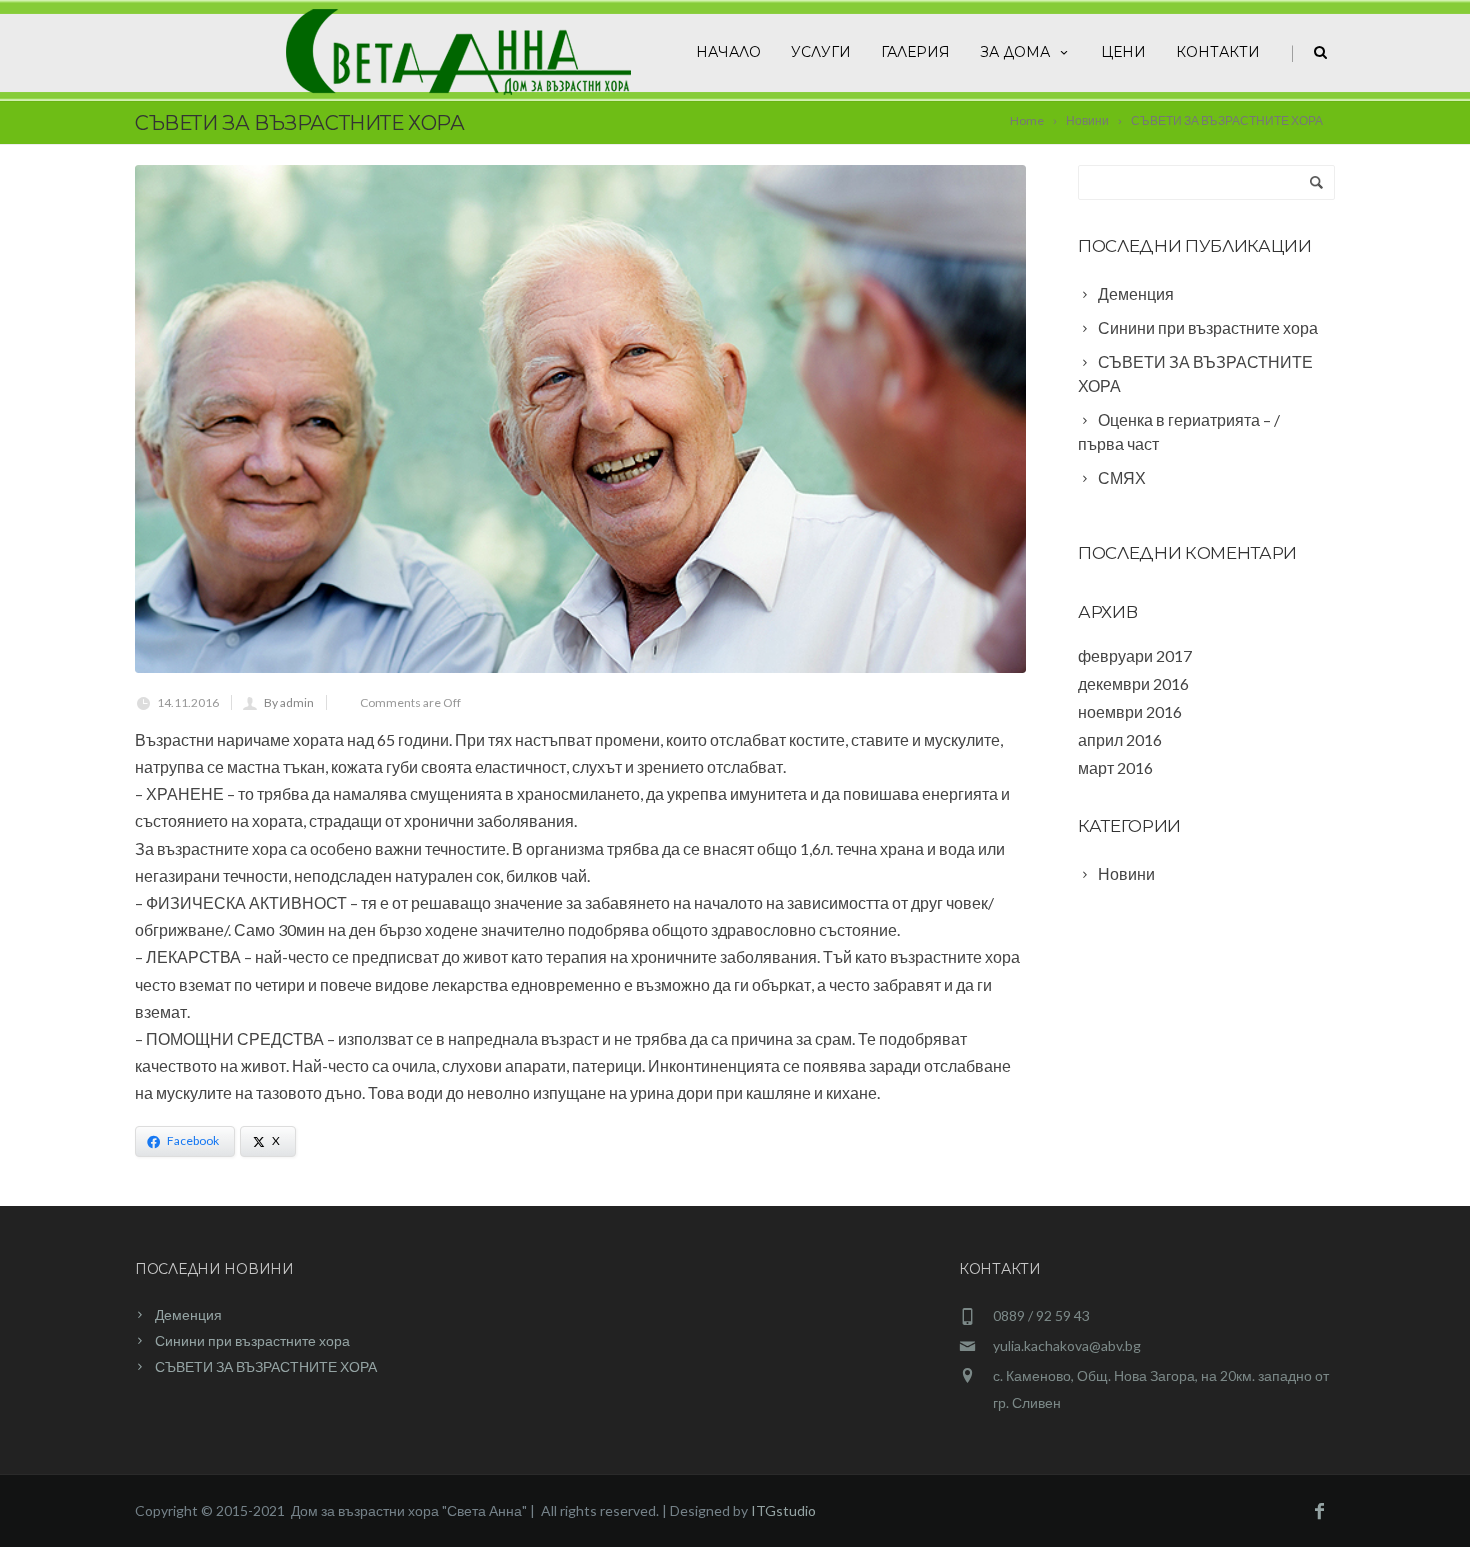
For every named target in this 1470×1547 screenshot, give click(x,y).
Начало (728, 52)
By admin (289, 702)
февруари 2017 (1135, 655)
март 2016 (1115, 767)
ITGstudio (783, 1510)
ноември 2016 (1130, 711)
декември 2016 (1133, 683)
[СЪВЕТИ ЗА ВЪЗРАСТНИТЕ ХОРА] (580, 419)
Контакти (1218, 52)
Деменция (188, 1314)
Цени (1123, 52)
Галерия (915, 52)
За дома (1015, 52)
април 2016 (1120, 739)
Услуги (821, 52)
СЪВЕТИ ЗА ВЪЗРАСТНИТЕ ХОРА (266, 1366)
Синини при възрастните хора (252, 1340)
